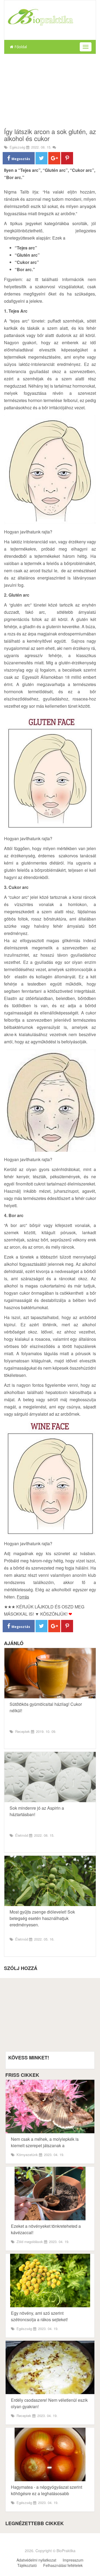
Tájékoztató (27, 2565)
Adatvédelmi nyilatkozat (36, 2560)
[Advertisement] (50, 91)
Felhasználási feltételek (63, 2565)
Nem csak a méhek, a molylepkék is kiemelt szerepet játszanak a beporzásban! (45, 2145)
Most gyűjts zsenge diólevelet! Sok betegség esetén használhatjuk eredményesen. (42, 1918)
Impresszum (73, 2560)
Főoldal (20, 47)
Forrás (23, 1597)
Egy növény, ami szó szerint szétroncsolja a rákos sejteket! (39, 2316)
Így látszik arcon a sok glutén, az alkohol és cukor (50, 135)
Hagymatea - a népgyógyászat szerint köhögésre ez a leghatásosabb (47, 2490)
